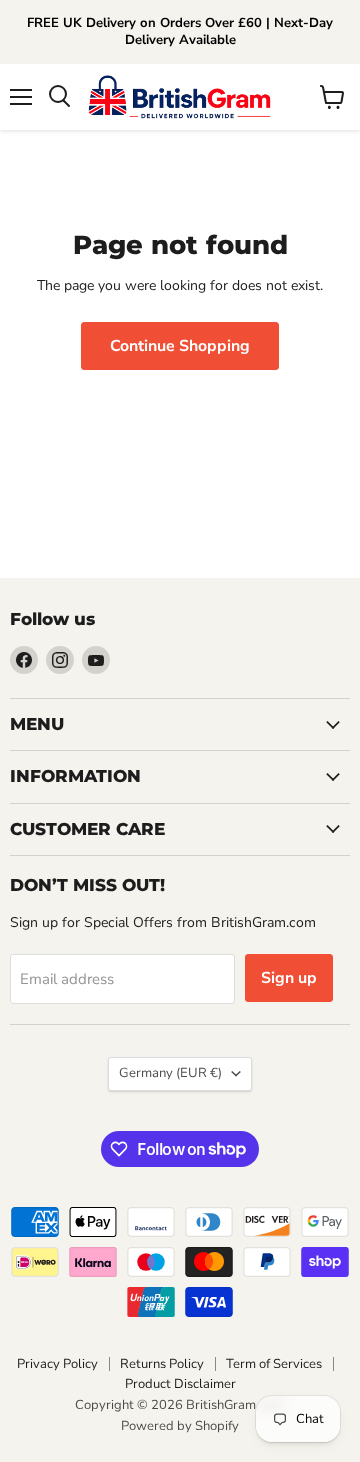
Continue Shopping (180, 346)
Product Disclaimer (180, 1384)
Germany (170, 1073)
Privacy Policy (57, 1364)
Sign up (289, 978)
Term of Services (274, 1364)
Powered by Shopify (180, 1426)
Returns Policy (162, 1364)
